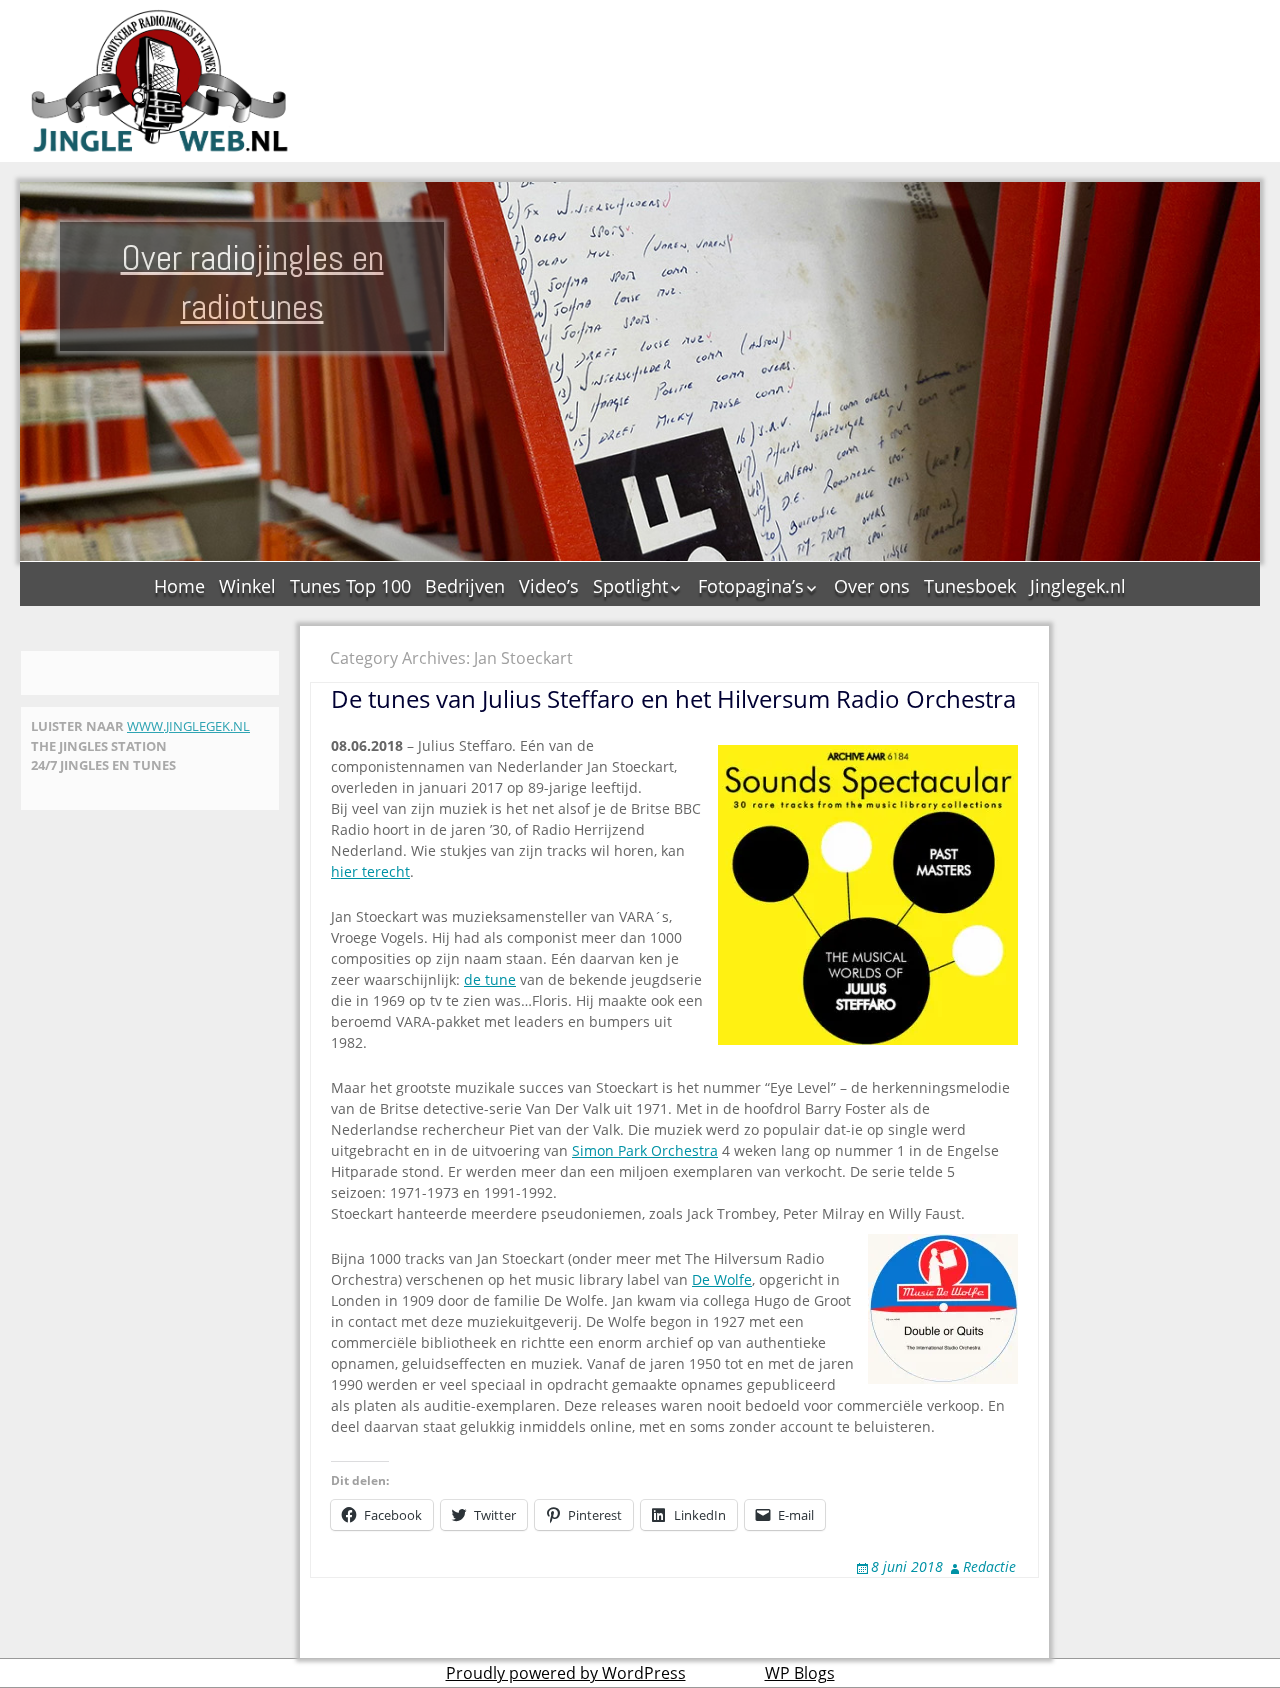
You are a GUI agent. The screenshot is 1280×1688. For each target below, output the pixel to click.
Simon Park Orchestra (645, 1150)
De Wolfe (722, 1279)
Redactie (989, 1566)
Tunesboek (970, 586)
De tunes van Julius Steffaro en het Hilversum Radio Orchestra (673, 698)
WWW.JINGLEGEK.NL (188, 726)
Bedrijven (465, 586)
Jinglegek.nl (1078, 586)
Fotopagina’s (751, 586)
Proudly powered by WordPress (566, 1673)
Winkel (247, 586)
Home (179, 586)
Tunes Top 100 (350, 586)
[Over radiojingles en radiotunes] (160, 81)
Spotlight (630, 586)
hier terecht (370, 871)
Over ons (872, 586)
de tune (490, 979)
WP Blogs (800, 1673)
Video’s (549, 586)
